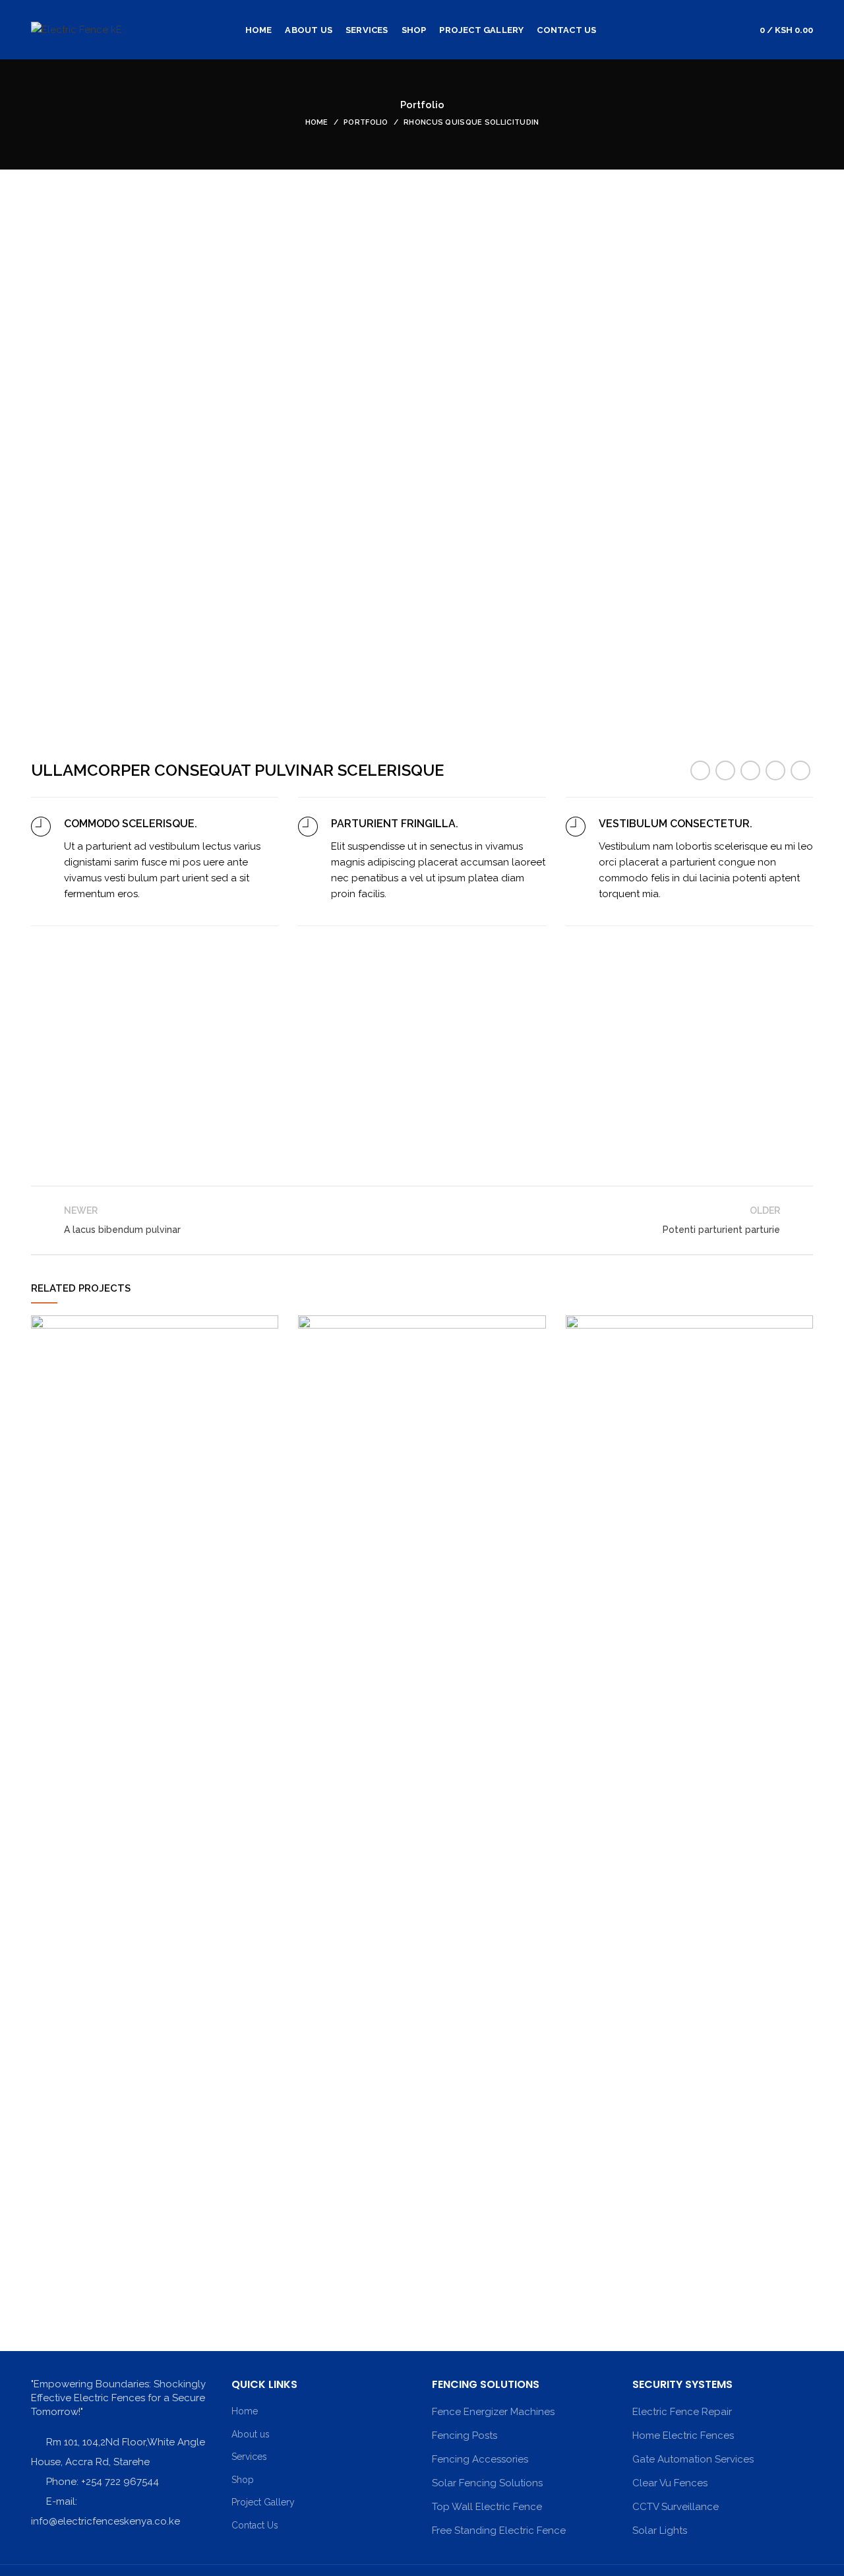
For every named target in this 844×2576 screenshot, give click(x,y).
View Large (268, 1325)
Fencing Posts (465, 2435)
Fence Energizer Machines (493, 2412)
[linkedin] (775, 770)
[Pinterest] (750, 770)
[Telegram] (800, 770)
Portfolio (366, 122)
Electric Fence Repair (682, 2412)
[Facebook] (700, 770)
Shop (243, 2480)
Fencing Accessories (480, 2459)
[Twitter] (725, 770)
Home (317, 122)
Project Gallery (263, 2502)
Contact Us (255, 2525)
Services (249, 2457)
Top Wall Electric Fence (487, 2507)
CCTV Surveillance (676, 2507)
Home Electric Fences (683, 2435)
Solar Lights (660, 2530)
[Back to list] (422, 1220)
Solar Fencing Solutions (487, 2483)
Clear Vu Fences (670, 2483)
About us (251, 2434)
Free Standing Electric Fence (499, 2530)
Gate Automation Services (693, 2459)
